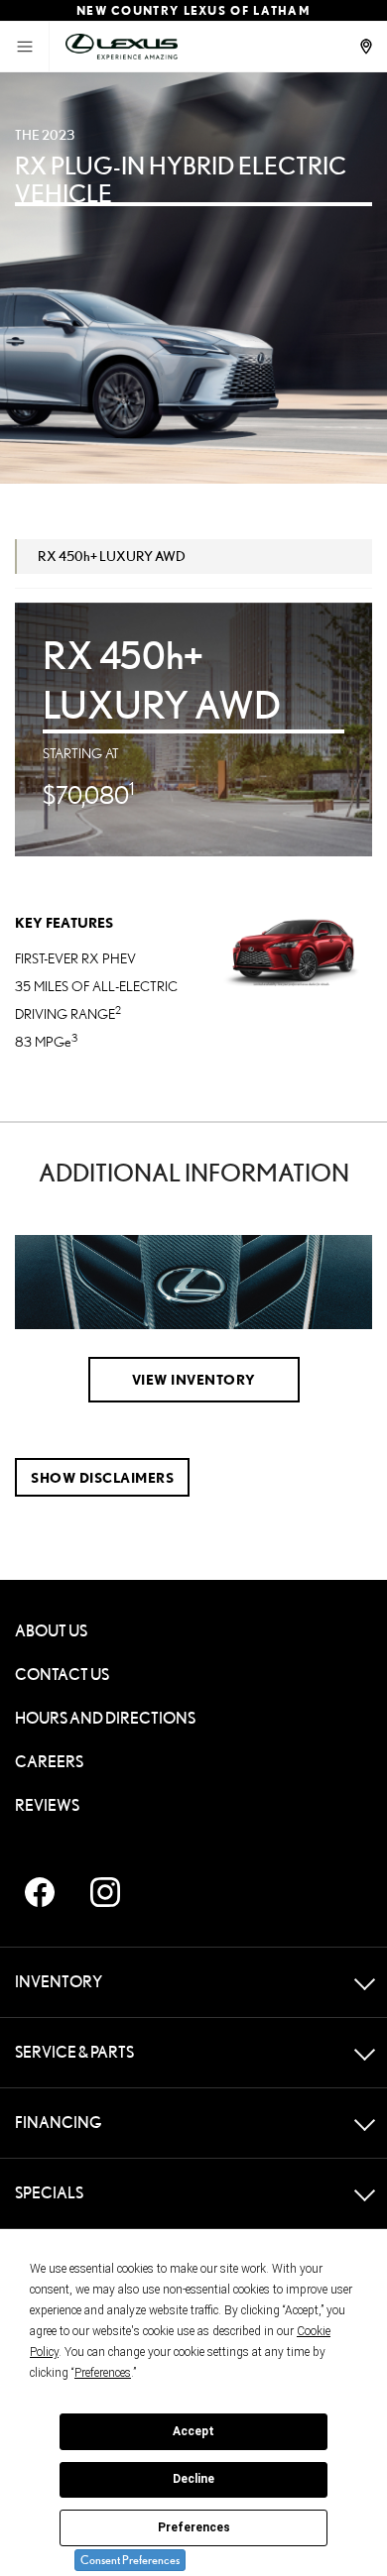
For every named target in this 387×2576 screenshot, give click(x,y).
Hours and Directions (105, 1718)
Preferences (194, 2527)
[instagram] (105, 1892)
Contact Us (62, 1675)
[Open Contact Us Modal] (368, 47)
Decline (193, 2479)
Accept (193, 2431)
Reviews (47, 1805)
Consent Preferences (130, 2560)
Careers (49, 1762)
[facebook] (40, 1892)
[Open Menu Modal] (25, 47)
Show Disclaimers (102, 1477)
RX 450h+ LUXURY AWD (112, 556)
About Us (51, 1631)
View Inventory (194, 1379)
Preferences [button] (103, 2373)
